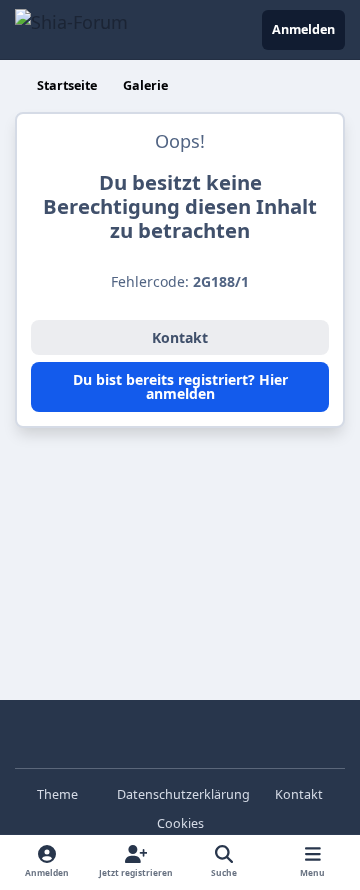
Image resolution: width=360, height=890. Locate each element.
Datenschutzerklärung (183, 794)
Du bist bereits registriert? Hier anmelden (180, 386)
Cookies (180, 823)
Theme (59, 794)
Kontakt (180, 337)
